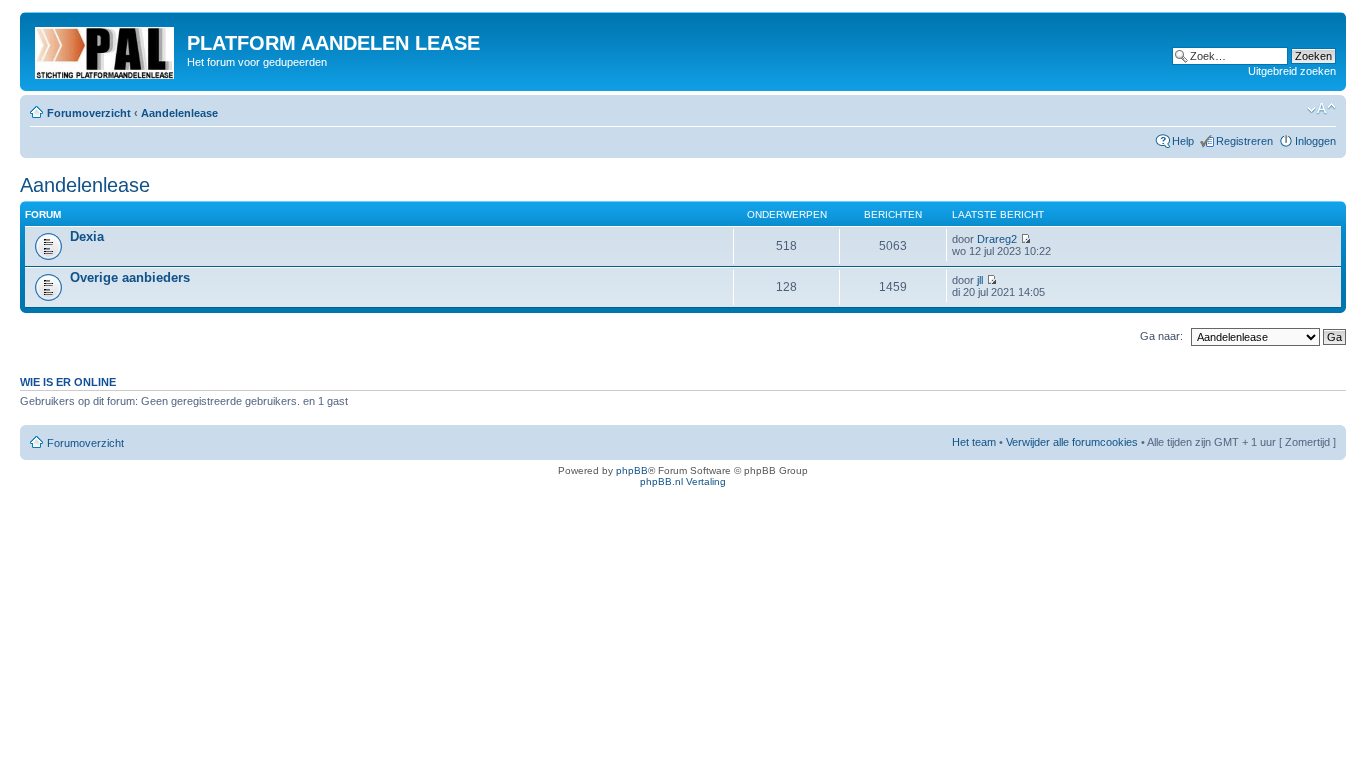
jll (980, 280)
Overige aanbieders (130, 277)
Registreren (1244, 141)
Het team (974, 442)
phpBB (632, 470)
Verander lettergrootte (1321, 109)
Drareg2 (997, 239)
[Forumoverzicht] (106, 49)
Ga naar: (1161, 336)
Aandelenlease (179, 113)
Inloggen (1315, 141)
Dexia (87, 236)
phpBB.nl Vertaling (683, 481)
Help (1183, 141)
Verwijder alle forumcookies (1072, 442)
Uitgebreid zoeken (1292, 71)
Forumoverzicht (89, 113)
